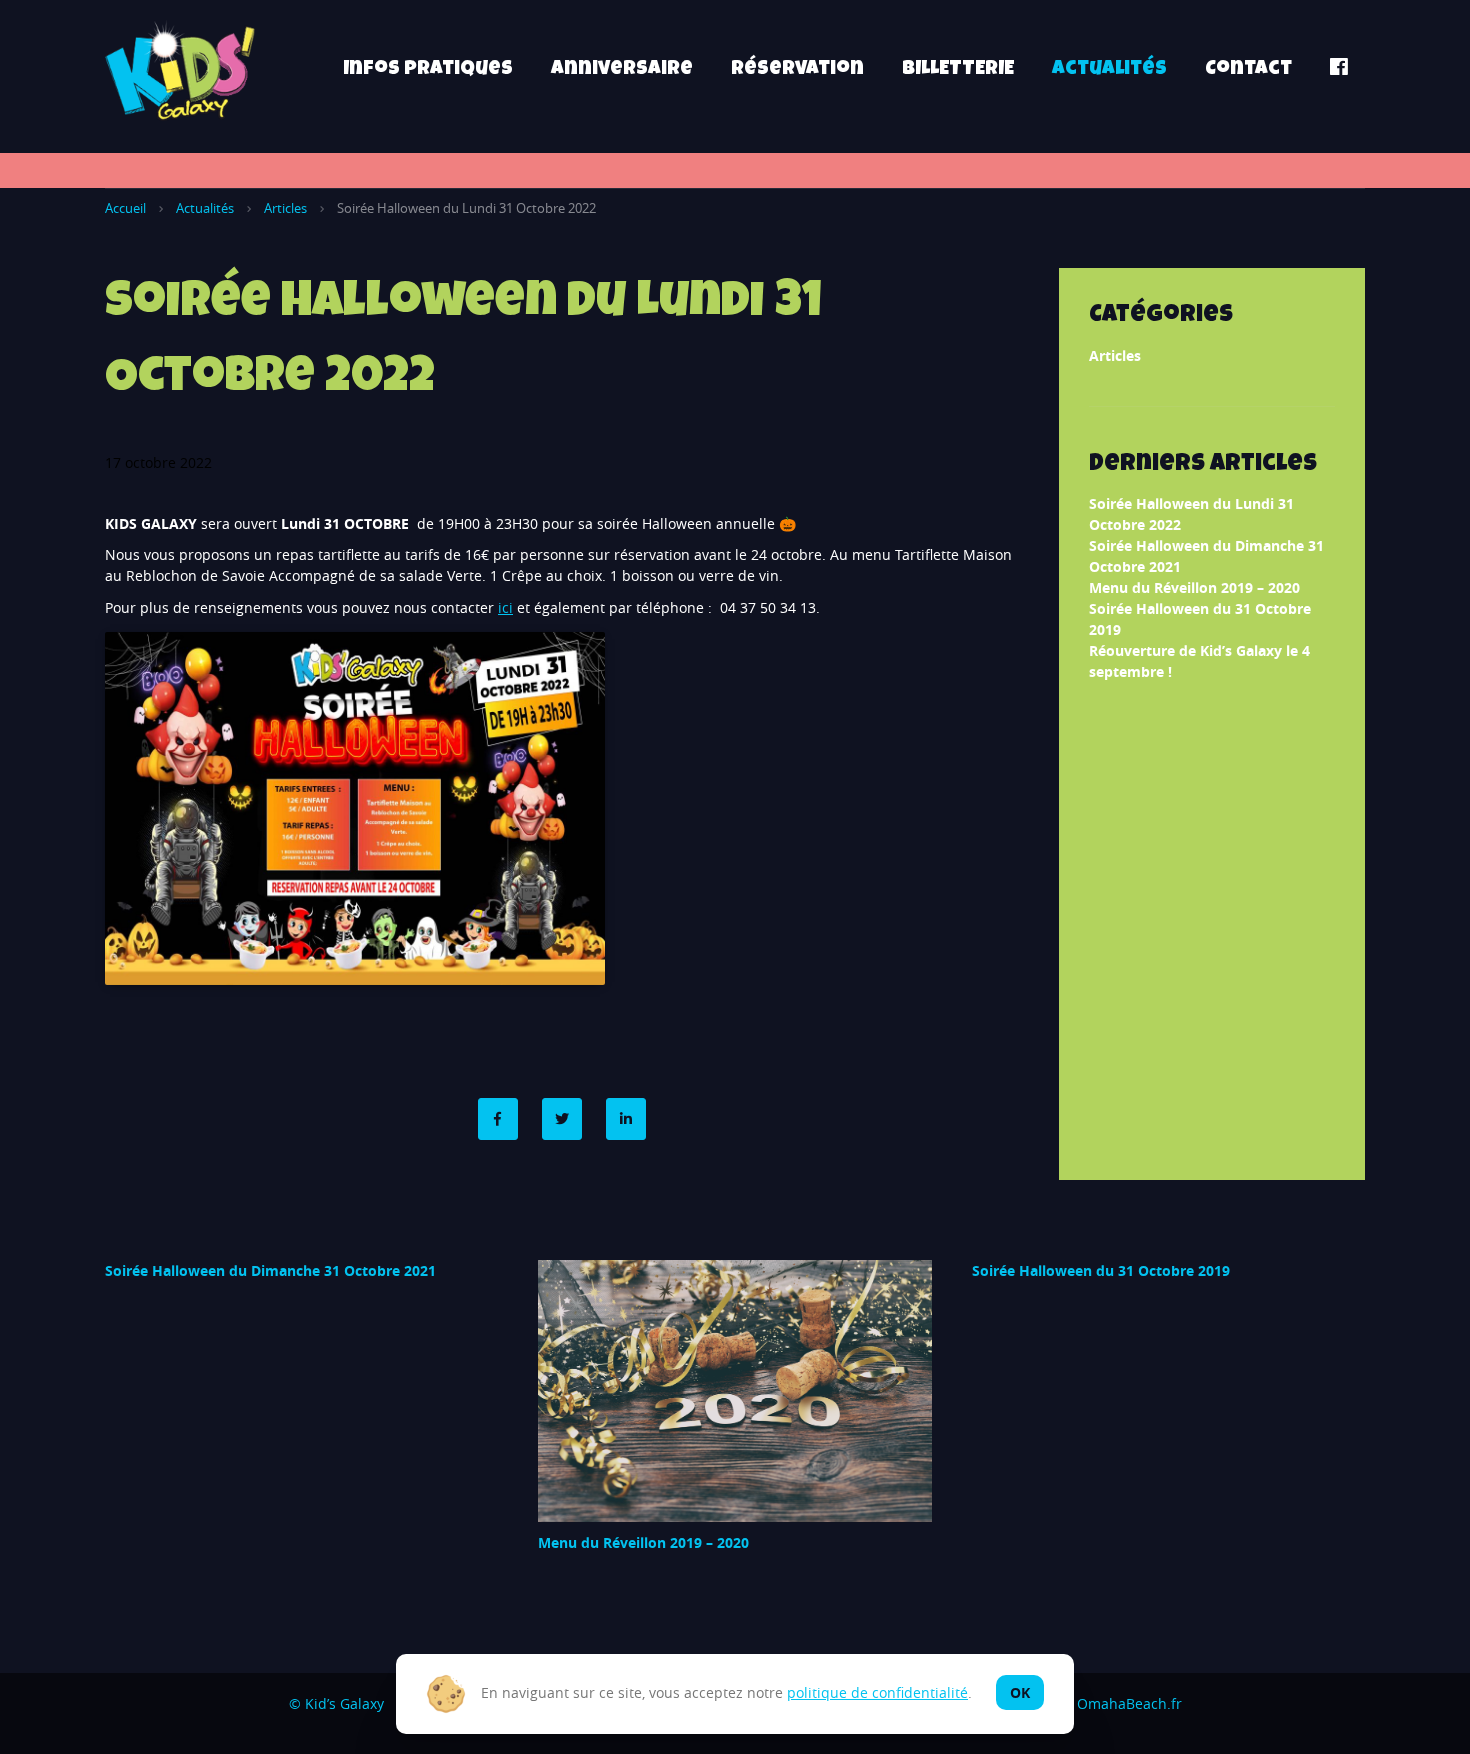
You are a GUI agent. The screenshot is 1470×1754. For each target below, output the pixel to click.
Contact (1248, 70)
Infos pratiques (428, 70)
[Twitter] (562, 1119)
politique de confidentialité (877, 1692)
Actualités (1109, 70)
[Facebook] (498, 1119)
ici (505, 607)
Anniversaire (622, 70)
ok (1020, 1692)
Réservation (797, 70)
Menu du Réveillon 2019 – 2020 (1194, 587)
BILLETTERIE (958, 70)
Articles (285, 208)
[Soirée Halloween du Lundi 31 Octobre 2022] (626, 1119)
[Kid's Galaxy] (180, 70)
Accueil (125, 208)
